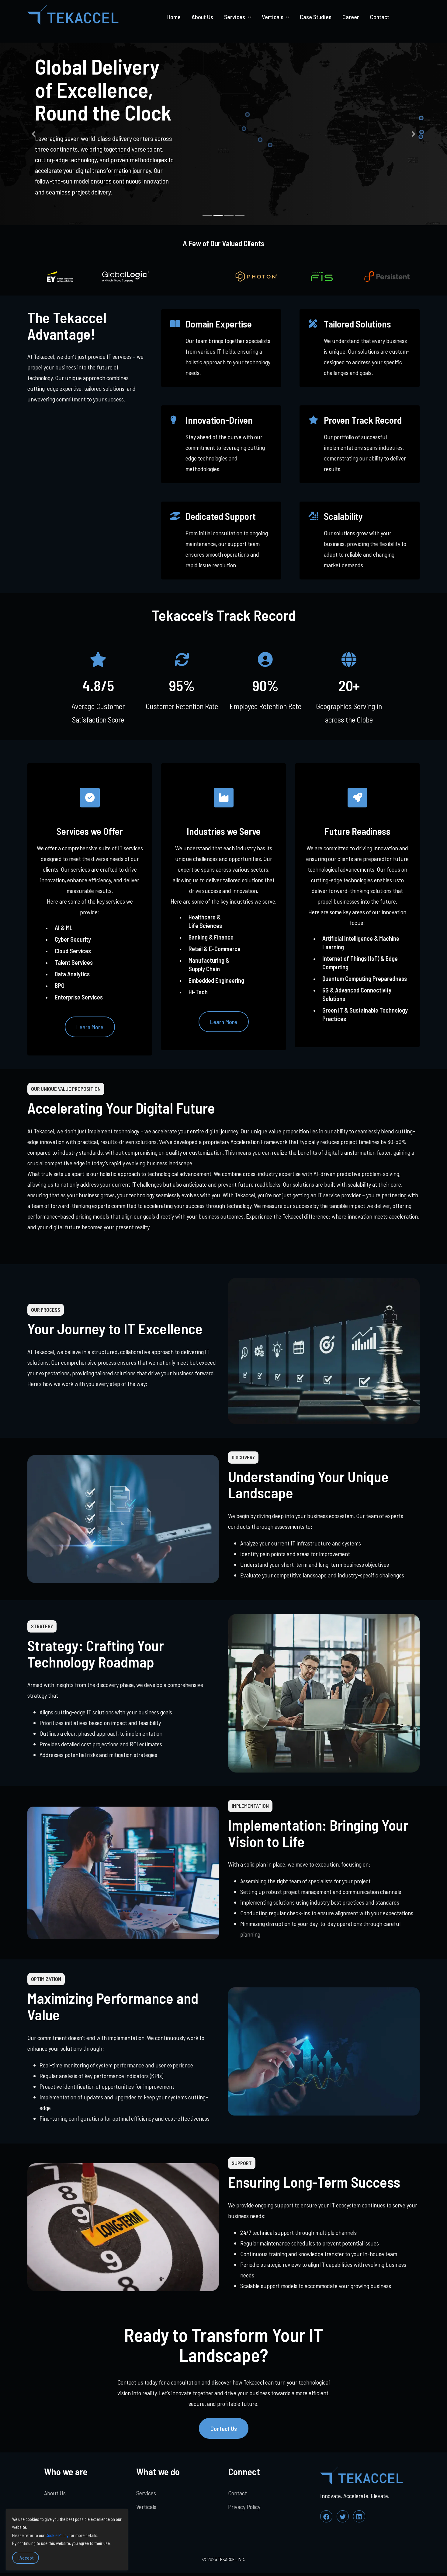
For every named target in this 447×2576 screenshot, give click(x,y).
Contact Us (224, 2428)
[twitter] (343, 2516)
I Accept (26, 2558)
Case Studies (316, 17)
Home (174, 17)
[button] (34, 134)
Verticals (146, 2507)
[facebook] (326, 2516)
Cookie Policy (57, 2535)
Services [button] (235, 17)
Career (351, 17)
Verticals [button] (273, 17)
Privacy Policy (244, 2507)
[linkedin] (359, 2516)
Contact (380, 17)
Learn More (90, 1027)
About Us (202, 17)
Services (146, 2493)
